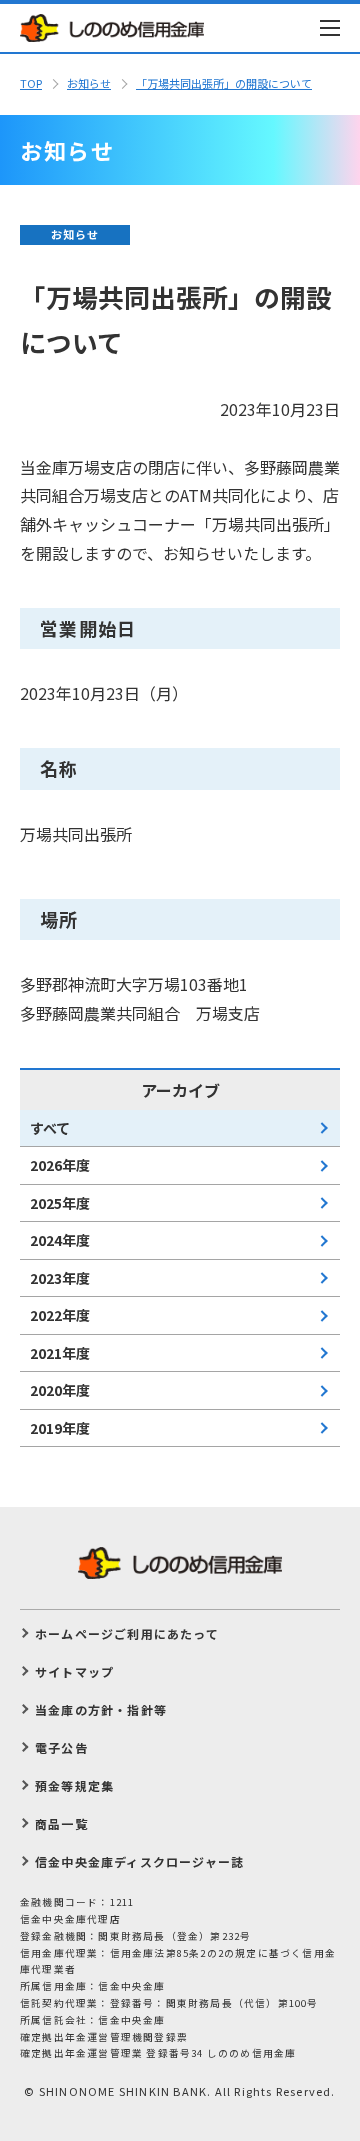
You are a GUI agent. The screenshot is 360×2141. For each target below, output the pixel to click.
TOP (31, 83)
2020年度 (60, 1390)
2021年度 (60, 1353)
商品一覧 (61, 1823)
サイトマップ (74, 1671)
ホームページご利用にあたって (127, 1633)
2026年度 (60, 1165)
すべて (50, 1128)
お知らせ (89, 83)
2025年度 (60, 1203)
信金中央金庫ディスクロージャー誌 (139, 1861)
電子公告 (61, 1747)
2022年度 (60, 1315)
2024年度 (60, 1240)
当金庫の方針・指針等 (101, 1709)
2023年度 (60, 1278)
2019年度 (60, 1428)
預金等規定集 (74, 1785)
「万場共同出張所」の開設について (224, 83)
